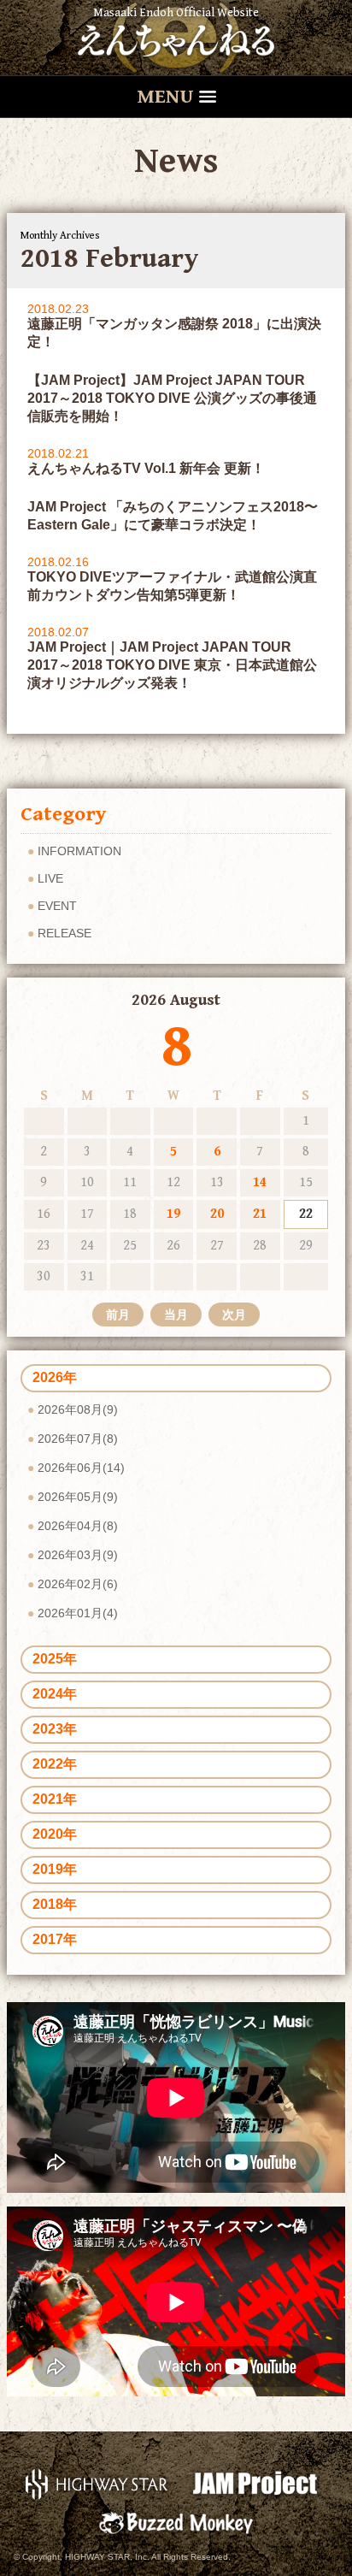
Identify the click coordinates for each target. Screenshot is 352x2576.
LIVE (50, 878)
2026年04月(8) (78, 1526)
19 (173, 1214)
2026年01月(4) (78, 1613)
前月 (118, 1315)
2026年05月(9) (78, 1497)
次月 (234, 1315)
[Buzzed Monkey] (176, 2522)
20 (217, 1214)
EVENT (57, 906)
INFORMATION (79, 851)
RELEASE (65, 933)
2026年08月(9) (78, 1409)
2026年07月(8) (78, 1439)
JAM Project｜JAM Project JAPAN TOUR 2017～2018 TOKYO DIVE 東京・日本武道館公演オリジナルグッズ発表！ (172, 665)
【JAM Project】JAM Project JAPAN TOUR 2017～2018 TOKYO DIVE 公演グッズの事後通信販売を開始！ (172, 398)
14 (260, 1182)
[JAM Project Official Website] (255, 2483)
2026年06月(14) (81, 1468)
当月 (176, 1315)
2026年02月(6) (78, 1584)
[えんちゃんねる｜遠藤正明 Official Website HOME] (176, 38)
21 (260, 1214)
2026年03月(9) (78, 1555)
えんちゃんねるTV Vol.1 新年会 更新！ (146, 468)
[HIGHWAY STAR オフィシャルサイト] (97, 2483)
